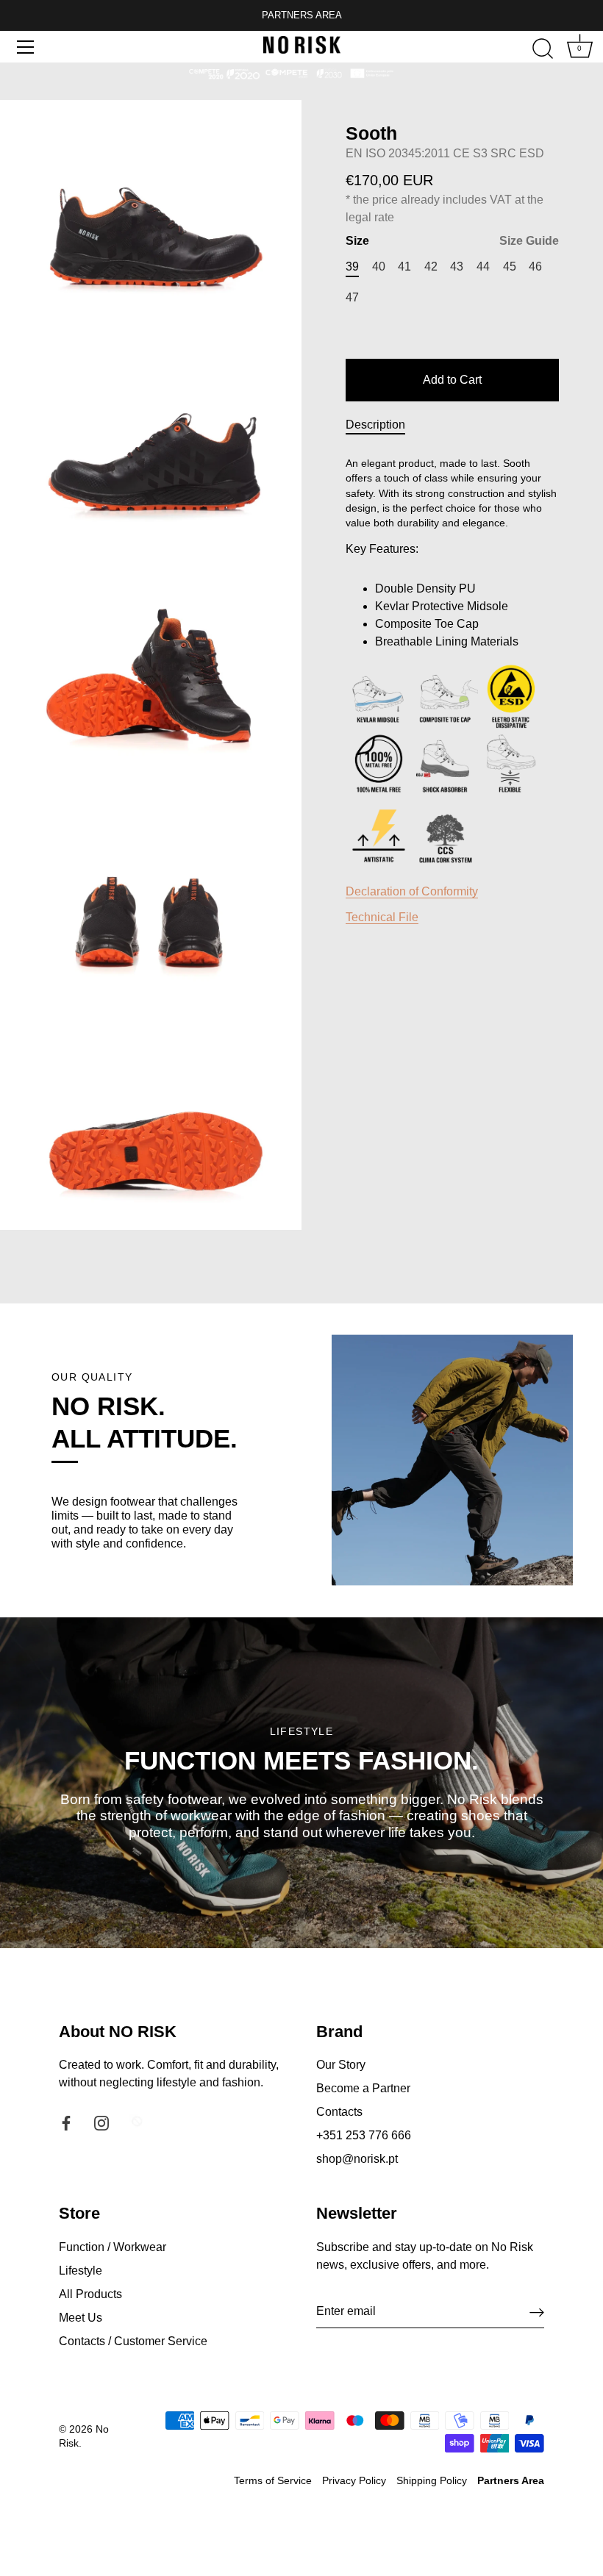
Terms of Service (273, 2481)
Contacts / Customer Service (133, 2341)
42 (431, 266)
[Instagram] (101, 2122)
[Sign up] (537, 2312)
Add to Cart (452, 380)
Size (452, 241)
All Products (90, 2294)
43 (457, 266)
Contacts (339, 2112)
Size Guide (529, 241)
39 (352, 266)
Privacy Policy (354, 2481)
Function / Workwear (113, 2247)
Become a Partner (363, 2088)
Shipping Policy (432, 2481)
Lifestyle (81, 2271)
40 (379, 266)
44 (483, 266)
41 (404, 266)
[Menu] (26, 47)
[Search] (543, 49)
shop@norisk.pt (357, 2159)
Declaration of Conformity (412, 891)
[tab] (383, 425)
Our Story (341, 2065)
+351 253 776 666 (364, 2135)
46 (535, 266)
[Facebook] (66, 2122)
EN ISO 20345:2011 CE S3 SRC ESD (445, 153)
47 (352, 297)
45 (510, 266)
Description (375, 425)
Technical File (382, 917)
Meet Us (81, 2318)
